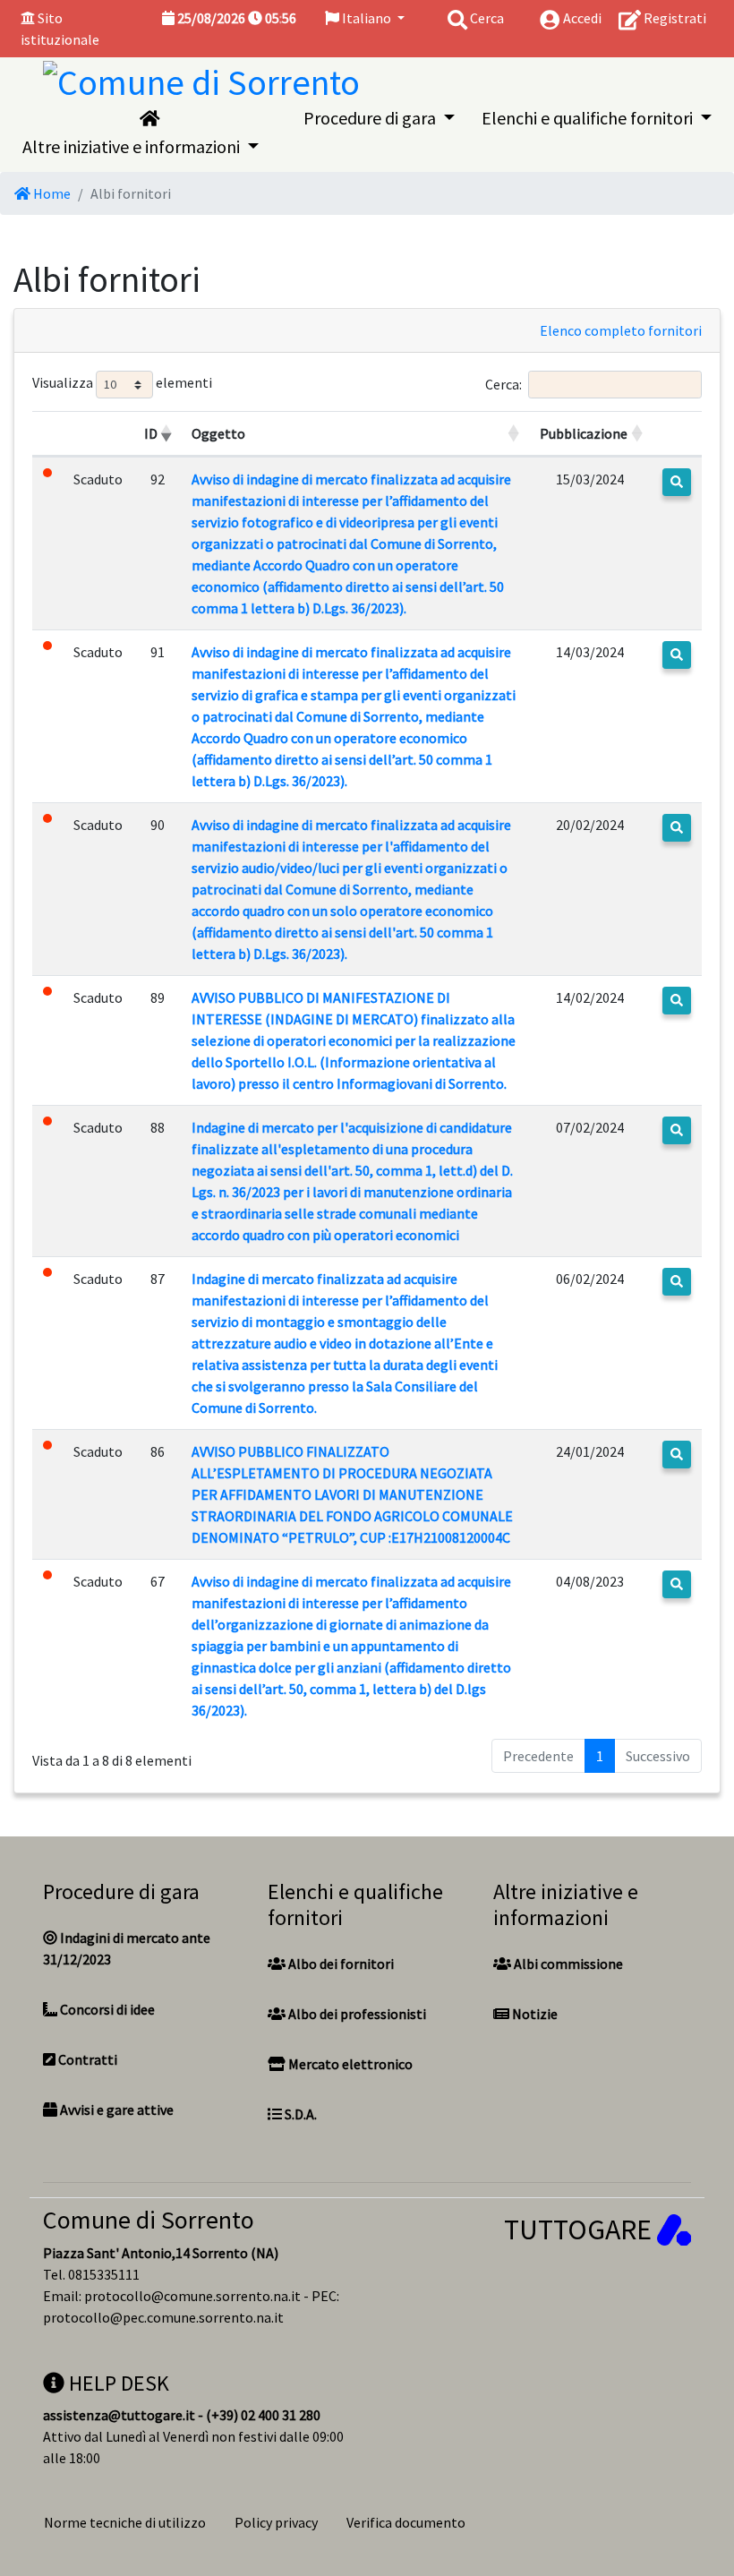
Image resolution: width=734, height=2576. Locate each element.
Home (51, 193)
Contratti (86, 2059)
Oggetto (218, 433)
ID (151, 433)
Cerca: (504, 384)
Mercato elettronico (349, 2064)
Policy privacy (276, 2522)
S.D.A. (299, 2114)
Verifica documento (406, 2522)
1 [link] (600, 1756)
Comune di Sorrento (149, 2220)
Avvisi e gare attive (115, 2110)
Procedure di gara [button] (371, 118)
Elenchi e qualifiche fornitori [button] (589, 118)
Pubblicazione (584, 433)
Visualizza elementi (122, 383)
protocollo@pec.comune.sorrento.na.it (163, 2317)
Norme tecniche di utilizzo (125, 2522)
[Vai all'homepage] (149, 118)
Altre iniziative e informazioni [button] (133, 146)
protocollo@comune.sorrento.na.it (192, 2296)
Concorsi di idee (106, 2009)
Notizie (533, 2014)
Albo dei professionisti (356, 2014)
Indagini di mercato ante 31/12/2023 (127, 1948)
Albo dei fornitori (340, 1964)
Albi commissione (567, 1964)
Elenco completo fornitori (621, 330)
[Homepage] (201, 79)
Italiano (367, 18)
